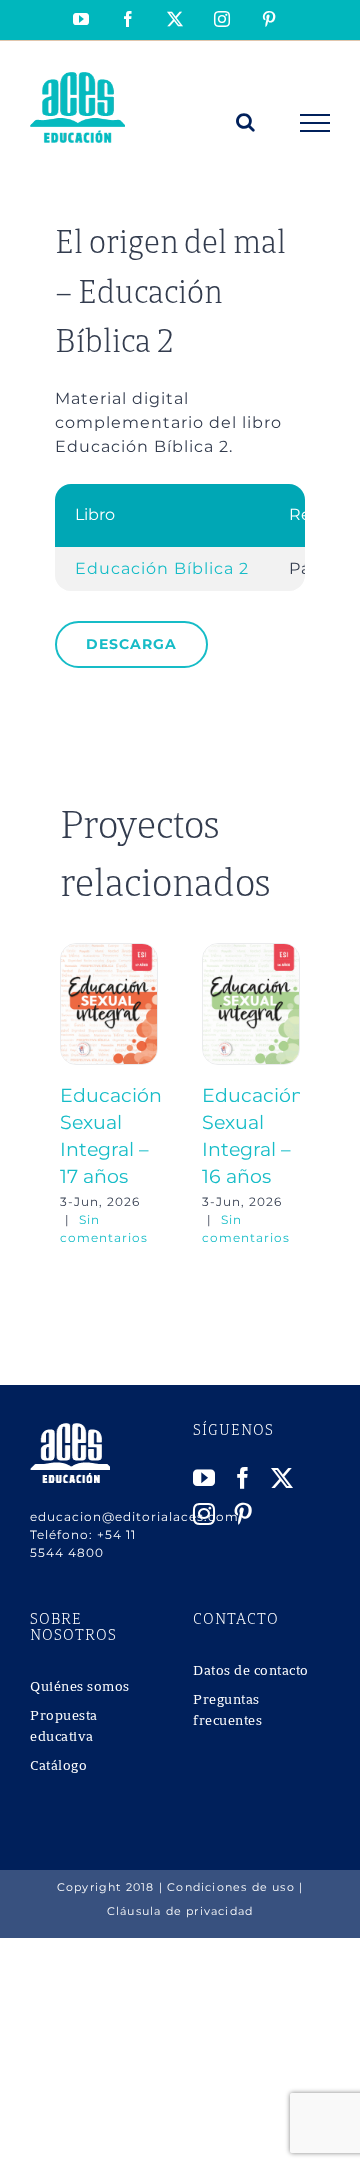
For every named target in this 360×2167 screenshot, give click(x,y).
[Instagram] (204, 1514)
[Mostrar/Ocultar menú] (315, 123)
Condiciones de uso (231, 1887)
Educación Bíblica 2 (162, 568)
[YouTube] (204, 1478)
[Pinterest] (243, 1514)
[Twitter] (282, 1478)
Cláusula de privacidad (180, 1911)
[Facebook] (243, 1478)
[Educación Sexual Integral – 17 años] (109, 952)
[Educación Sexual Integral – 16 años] (251, 952)
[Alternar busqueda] (246, 122)
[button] (75, 1095)
